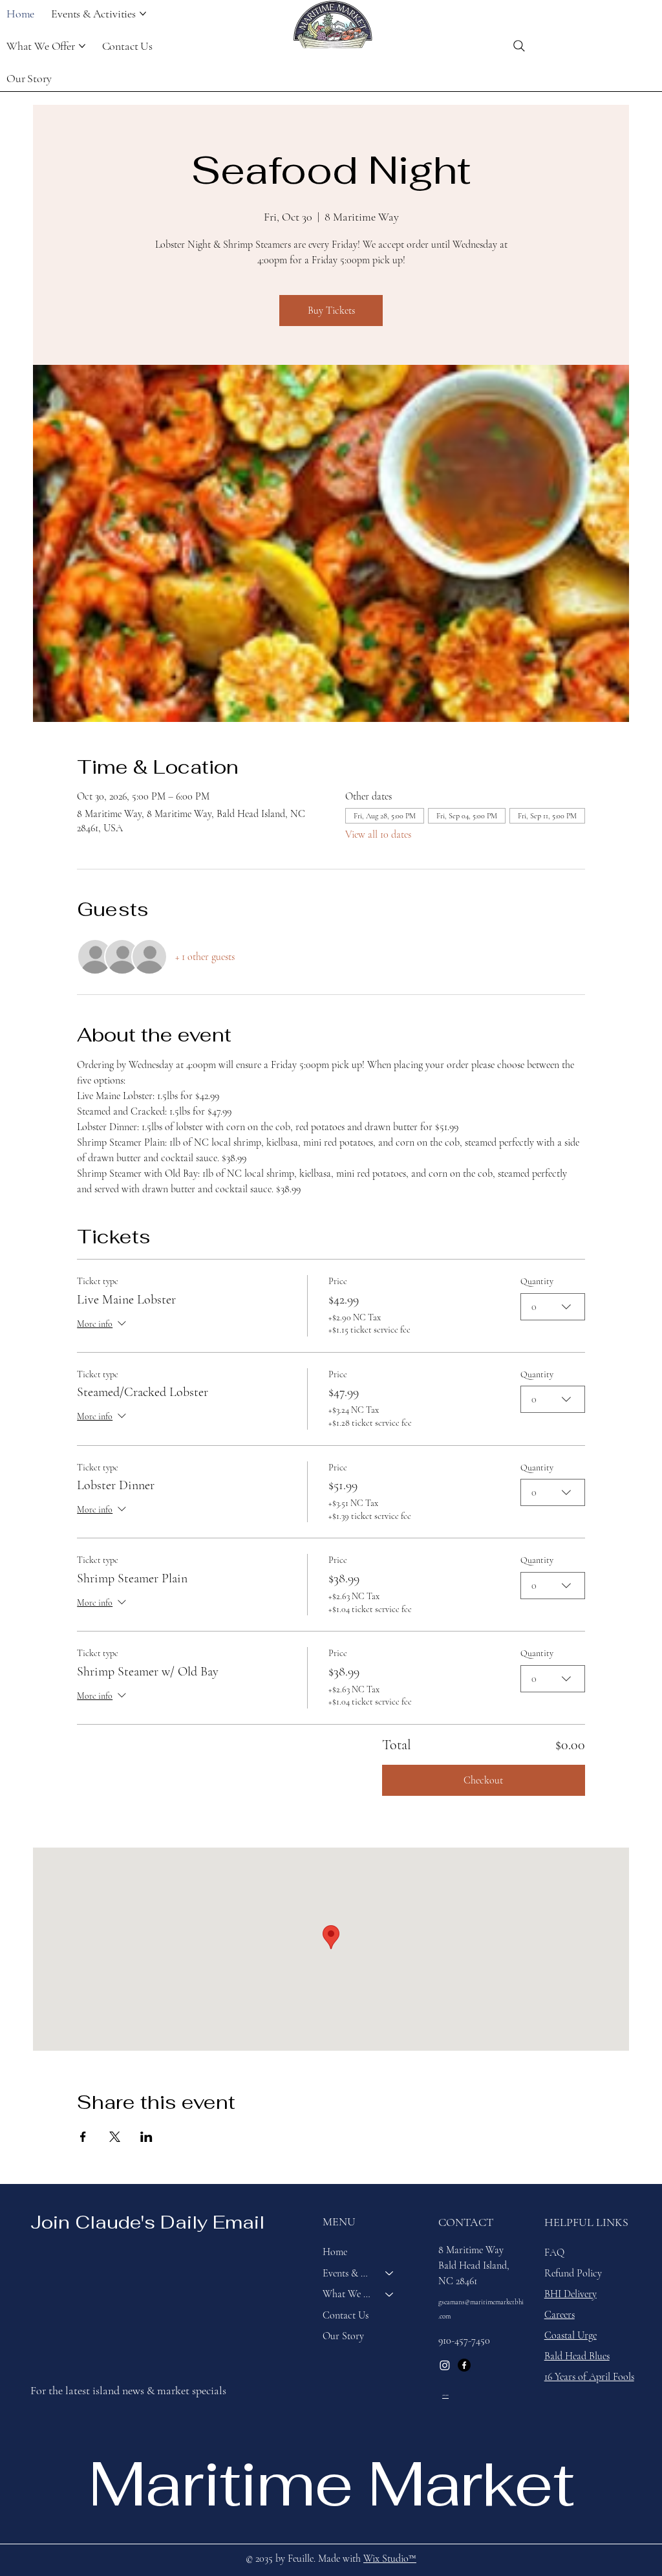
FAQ (554, 2253)
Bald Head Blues (577, 2356)
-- (445, 2394)
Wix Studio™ (390, 2559)
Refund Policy (573, 2273)
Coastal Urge (571, 2335)
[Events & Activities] (390, 2273)
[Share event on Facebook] (83, 2137)
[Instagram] (445, 2365)
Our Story (343, 2336)
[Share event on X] (115, 2137)
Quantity (537, 1281)
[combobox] (553, 1307)
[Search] (519, 46)
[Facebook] (464, 2365)
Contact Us (346, 2315)
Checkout (483, 1780)
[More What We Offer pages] (82, 46)
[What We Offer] (390, 2294)
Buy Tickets (331, 311)
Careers (560, 2315)
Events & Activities (348, 2273)
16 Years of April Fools (589, 2377)
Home (335, 2252)
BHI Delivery (571, 2294)
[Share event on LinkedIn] (146, 2137)
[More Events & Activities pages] (143, 14)
